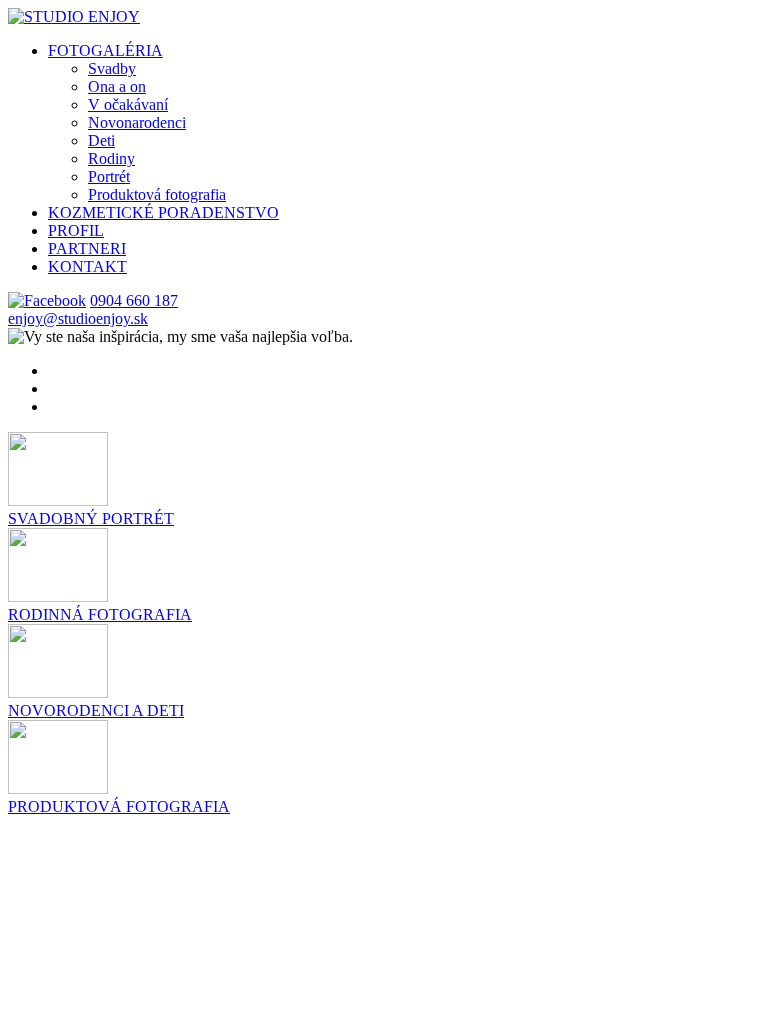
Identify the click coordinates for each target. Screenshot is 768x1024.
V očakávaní (128, 104)
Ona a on (117, 86)
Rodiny (111, 158)
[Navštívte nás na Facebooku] (47, 300)
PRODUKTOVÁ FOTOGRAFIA (119, 806)
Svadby (112, 68)
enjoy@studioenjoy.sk (78, 318)
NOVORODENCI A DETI (96, 710)
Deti (101, 140)
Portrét (109, 176)
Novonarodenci (137, 122)
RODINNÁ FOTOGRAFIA (100, 614)
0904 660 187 (134, 300)
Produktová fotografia (157, 194)
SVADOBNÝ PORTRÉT (91, 518)
